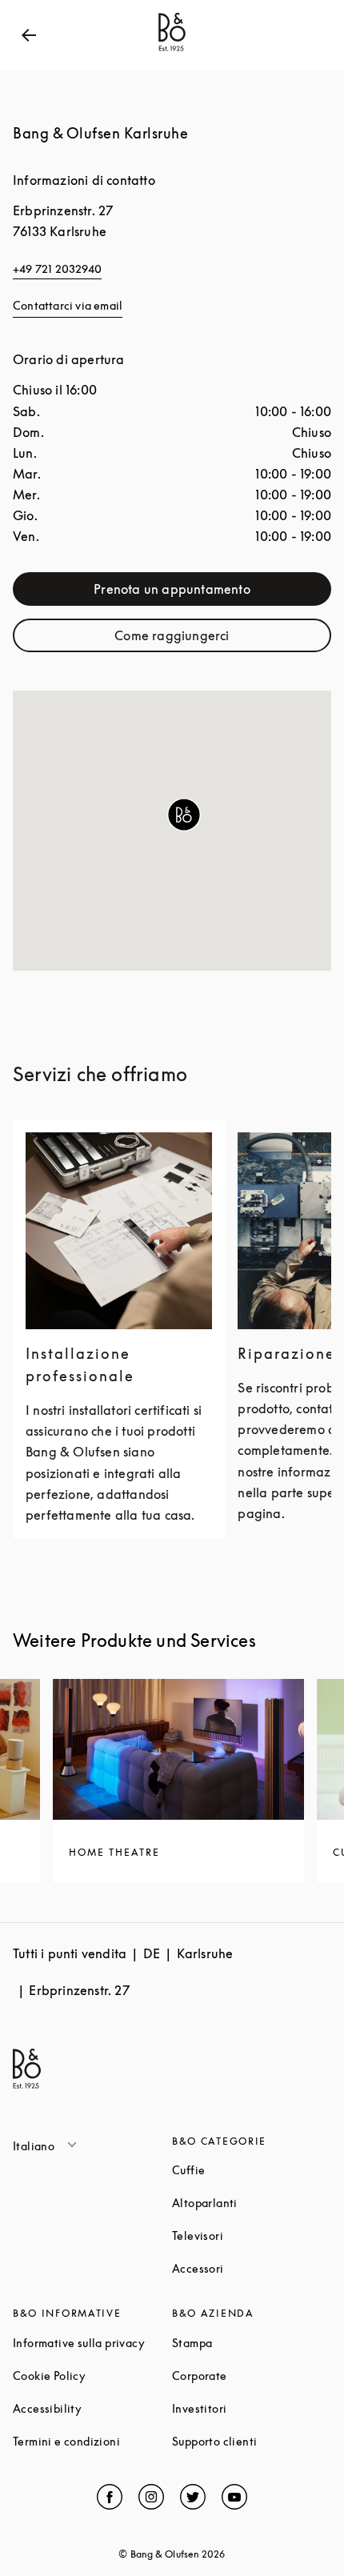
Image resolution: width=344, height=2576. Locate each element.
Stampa (252, 2343)
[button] (184, 815)
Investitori (252, 2408)
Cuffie (249, 2170)
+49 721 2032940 (57, 268)
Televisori (252, 2235)
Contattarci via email (68, 305)
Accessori (252, 2268)
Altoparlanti (252, 2203)
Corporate (252, 2376)
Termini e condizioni (92, 2441)
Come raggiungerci (211, 639)
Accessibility (92, 2408)
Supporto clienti (252, 2441)
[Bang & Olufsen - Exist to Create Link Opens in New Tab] (172, 51)
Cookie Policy (92, 2376)
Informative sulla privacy (92, 2343)
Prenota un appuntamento (201, 593)
